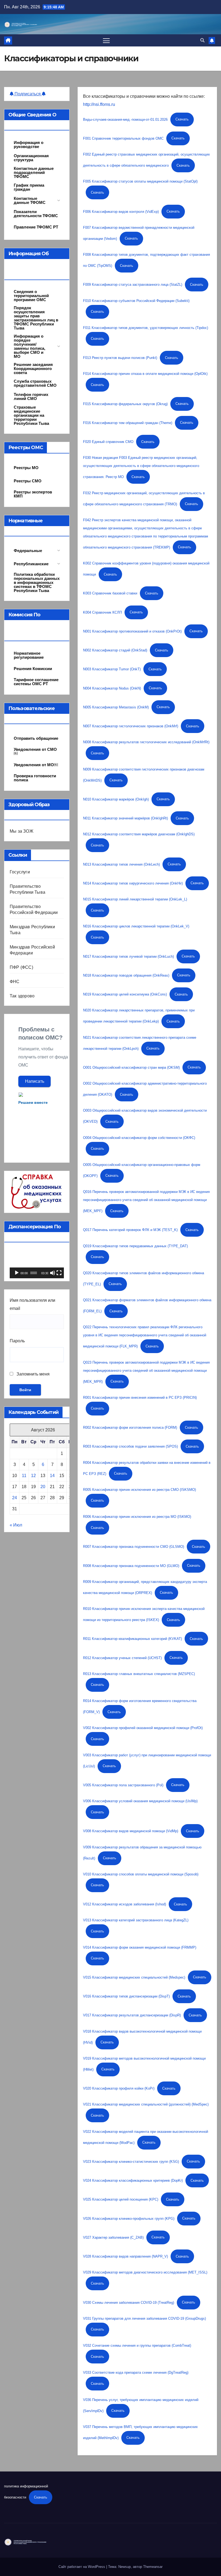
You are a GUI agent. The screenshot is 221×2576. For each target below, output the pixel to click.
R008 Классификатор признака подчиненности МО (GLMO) (131, 1566)
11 (24, 1476)
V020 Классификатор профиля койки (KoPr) (119, 2088)
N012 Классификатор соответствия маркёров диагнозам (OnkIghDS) (139, 834)
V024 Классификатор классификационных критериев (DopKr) (133, 2180)
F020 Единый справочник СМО (108, 442)
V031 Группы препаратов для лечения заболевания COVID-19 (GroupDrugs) (144, 2318)
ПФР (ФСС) (21, 967)
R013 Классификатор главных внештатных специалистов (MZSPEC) (139, 1674)
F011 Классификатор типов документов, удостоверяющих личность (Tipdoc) (146, 328)
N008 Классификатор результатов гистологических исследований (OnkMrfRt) (146, 742)
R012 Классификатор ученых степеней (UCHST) (122, 1658)
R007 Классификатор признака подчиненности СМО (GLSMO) (134, 1547)
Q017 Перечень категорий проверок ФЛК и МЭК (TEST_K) (130, 1230)
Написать (35, 1081)
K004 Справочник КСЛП (102, 612)
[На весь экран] (59, 1273)
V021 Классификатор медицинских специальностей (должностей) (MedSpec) (146, 2104)
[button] (202, 40)
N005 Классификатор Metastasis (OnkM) (116, 707)
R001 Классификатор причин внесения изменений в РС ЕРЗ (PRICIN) (140, 1398)
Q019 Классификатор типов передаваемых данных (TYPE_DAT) (135, 1246)
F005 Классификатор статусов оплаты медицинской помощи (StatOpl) (140, 181)
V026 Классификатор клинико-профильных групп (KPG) (129, 2218)
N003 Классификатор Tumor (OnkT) (112, 669)
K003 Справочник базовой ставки (110, 593)
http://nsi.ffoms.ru (99, 104)
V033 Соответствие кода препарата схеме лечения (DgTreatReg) (136, 2372)
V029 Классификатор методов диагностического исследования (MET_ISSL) (145, 2272)
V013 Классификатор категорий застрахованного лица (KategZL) (136, 1920)
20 (43, 1487)
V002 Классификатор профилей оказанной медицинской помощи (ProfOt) (143, 1728)
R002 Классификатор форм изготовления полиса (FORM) (130, 1427)
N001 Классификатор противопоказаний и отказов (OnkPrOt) (132, 631)
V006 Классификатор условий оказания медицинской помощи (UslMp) (140, 1801)
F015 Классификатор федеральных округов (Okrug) (125, 404)
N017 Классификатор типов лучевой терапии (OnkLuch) (128, 956)
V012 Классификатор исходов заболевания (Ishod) (125, 1904)
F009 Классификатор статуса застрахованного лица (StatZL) (133, 285)
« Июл (16, 1525)
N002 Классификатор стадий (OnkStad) (115, 650)
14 (52, 1476)
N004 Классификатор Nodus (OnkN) (112, 688)
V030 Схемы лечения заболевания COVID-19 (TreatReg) (129, 2302)
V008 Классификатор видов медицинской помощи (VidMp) (131, 1831)
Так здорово (22, 996)
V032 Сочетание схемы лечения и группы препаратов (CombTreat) (137, 2345)
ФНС (15, 982)
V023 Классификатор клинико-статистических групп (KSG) (131, 2161)
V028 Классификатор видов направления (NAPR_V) (125, 2256)
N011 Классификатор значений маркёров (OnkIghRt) (125, 818)
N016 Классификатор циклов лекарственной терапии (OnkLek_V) (136, 926)
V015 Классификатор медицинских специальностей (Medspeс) (134, 1977)
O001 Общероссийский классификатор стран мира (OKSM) (131, 1067)
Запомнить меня (32, 1374)
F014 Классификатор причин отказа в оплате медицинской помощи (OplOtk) (145, 374)
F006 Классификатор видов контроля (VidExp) (121, 211)
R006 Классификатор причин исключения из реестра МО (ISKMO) (137, 1517)
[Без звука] (53, 1273)
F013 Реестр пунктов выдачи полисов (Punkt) (120, 358)
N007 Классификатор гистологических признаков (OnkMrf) (131, 726)
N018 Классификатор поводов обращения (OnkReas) (126, 975)
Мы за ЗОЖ (22, 831)
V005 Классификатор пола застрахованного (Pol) (123, 1785)
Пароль (17, 1341)
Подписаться (28, 94)
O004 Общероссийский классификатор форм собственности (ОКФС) (139, 1138)
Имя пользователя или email (32, 1304)
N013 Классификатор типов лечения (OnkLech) (121, 864)
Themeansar (153, 2567)
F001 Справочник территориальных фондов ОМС (123, 138)
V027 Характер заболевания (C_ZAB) (113, 2237)
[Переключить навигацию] (106, 40)
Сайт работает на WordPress (82, 2567)
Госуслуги (20, 872)
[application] (37, 1263)
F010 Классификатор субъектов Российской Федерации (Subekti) (136, 301)
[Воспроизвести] (17, 1273)
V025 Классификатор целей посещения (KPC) (121, 2199)
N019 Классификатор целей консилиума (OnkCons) (125, 994)
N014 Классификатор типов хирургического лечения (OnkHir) (133, 883)
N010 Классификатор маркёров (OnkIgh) (116, 799)
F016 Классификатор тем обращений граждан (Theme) (128, 423)
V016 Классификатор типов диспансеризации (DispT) (126, 1996)
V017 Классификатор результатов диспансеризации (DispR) (132, 2015)
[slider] (34, 1273)
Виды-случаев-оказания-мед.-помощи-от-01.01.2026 (125, 119)
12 (33, 1476)
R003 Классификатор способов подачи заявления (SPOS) (130, 1446)
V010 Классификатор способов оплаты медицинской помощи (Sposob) (141, 1874)
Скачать (182, 119)
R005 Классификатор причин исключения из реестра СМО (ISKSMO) (139, 1490)
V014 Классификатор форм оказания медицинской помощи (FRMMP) (140, 1947)
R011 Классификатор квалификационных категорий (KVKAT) (132, 1639)
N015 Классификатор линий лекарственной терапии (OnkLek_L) (135, 899)
